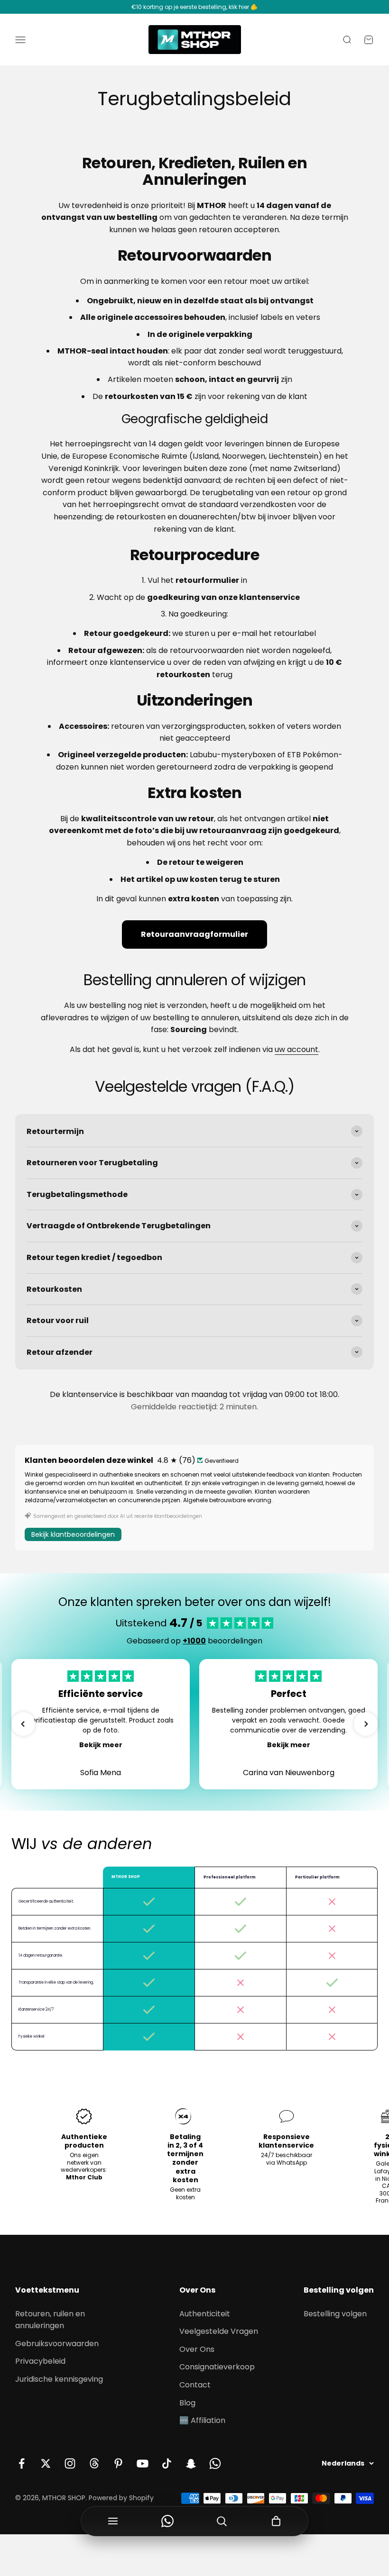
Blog (187, 2403)
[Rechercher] (222, 2521)
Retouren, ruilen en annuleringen (50, 2320)
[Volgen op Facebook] (22, 2463)
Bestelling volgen (335, 2314)
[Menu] (113, 2521)
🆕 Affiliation (202, 2420)
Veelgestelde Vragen (219, 2331)
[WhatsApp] (168, 2521)
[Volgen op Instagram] (70, 2463)
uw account (296, 1049)
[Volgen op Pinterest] (118, 2463)
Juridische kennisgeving (59, 2379)
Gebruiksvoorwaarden (57, 2344)
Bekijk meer (101, 1745)
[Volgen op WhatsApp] (215, 2463)
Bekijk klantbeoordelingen (73, 1534)
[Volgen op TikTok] (167, 2463)
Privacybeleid (40, 2361)
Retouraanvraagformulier (194, 934)
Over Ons (197, 2349)
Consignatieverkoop (217, 2367)
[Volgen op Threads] (94, 2463)
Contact (195, 2385)
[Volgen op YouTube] (143, 2463)
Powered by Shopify (121, 2498)
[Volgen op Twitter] (46, 2463)
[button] (23, 1724)
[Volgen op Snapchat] (191, 2463)
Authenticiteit (205, 2314)
